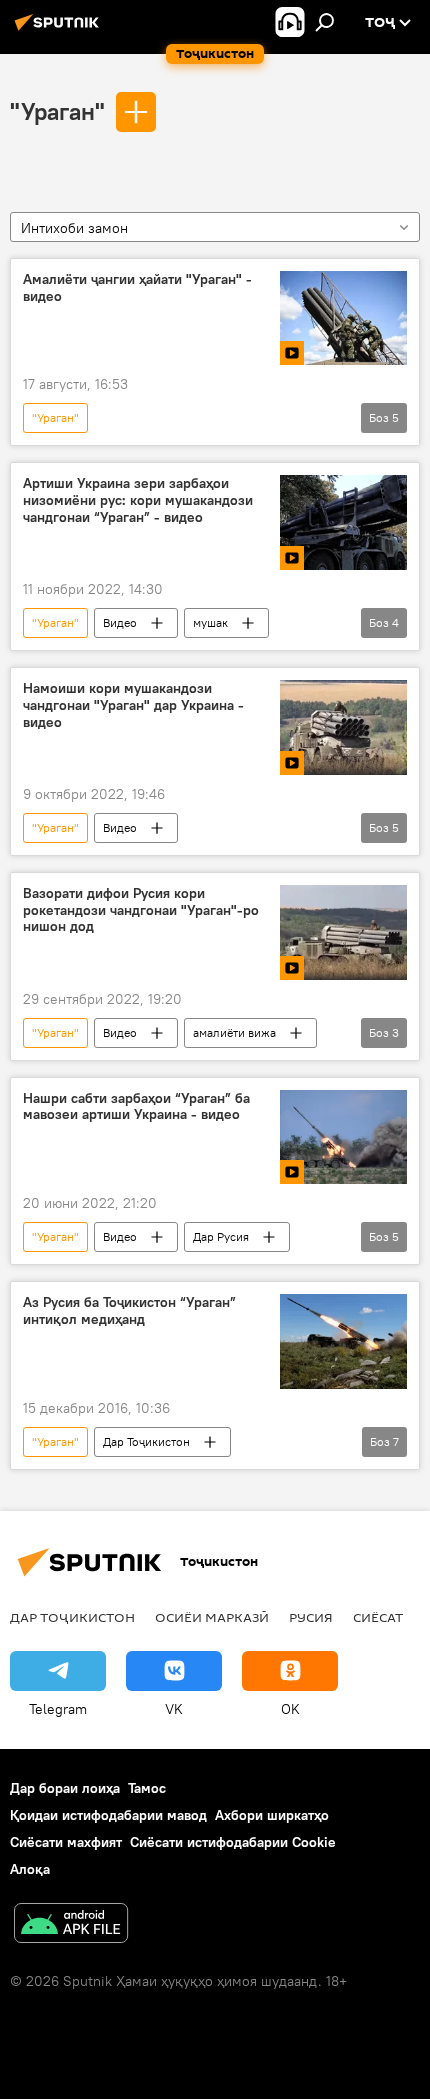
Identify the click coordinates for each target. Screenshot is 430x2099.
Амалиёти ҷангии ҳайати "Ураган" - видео (137, 288)
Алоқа (30, 1869)
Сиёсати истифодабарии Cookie (233, 1842)
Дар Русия (221, 1236)
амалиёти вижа (234, 1032)
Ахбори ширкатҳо (272, 1815)
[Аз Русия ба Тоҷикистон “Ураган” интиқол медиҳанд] (343, 1341)
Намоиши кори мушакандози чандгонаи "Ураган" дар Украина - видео (133, 705)
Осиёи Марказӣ (212, 1617)
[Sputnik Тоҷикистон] (60, 30)
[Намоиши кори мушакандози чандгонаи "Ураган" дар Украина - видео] (343, 727)
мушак (210, 622)
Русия (311, 1617)
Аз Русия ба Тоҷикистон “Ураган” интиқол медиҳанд (129, 1311)
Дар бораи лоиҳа (65, 1788)
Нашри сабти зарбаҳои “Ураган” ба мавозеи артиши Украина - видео (136, 1107)
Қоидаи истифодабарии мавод (108, 1815)
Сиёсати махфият (66, 1842)
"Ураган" (57, 111)
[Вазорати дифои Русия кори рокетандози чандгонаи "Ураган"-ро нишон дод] (343, 932)
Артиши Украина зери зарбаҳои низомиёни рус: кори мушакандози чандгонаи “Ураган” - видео (138, 500)
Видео (120, 622)
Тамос (147, 1788)
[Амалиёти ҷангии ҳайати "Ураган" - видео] (343, 318)
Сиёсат (378, 1617)
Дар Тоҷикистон (146, 1441)
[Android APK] (71, 1925)
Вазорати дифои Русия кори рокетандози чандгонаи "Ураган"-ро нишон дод (141, 910)
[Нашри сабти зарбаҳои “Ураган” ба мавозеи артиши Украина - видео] (343, 1137)
